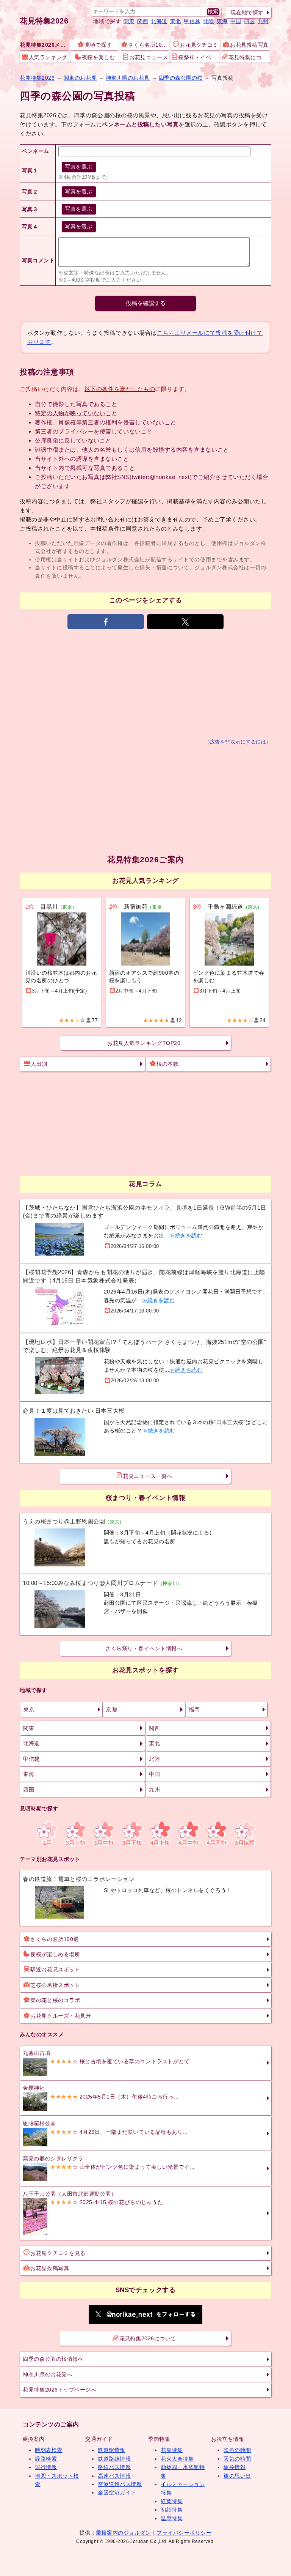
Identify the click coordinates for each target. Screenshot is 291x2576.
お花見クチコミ (199, 45)
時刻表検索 (49, 2450)
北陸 (209, 21)
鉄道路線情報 (114, 2459)
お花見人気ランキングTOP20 (144, 1043)
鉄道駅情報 (112, 2450)
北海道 (159, 21)
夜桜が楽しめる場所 (55, 1954)
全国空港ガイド (117, 2492)
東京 (29, 1709)
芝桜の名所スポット (55, 1985)
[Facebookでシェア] (106, 622)
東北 (176, 21)
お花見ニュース (149, 57)
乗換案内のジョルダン (123, 2533)
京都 (112, 1709)
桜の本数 (167, 1064)
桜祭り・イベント (199, 57)
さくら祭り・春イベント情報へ (144, 1648)
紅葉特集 (172, 2501)
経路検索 (46, 2459)
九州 (263, 21)
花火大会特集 (177, 2459)
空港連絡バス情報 (120, 2484)
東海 (222, 21)
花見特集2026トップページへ (59, 2390)
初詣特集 (172, 2510)
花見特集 (172, 2450)
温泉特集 (172, 2518)
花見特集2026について (148, 2338)
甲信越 (192, 21)
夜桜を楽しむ (98, 57)
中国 (236, 21)
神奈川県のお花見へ (48, 2374)
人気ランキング (48, 57)
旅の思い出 (237, 2476)
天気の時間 (237, 2459)
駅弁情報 (235, 2467)
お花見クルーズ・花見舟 (61, 2016)
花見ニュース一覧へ (148, 1476)
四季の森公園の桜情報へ (53, 2359)
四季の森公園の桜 (181, 78)
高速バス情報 (114, 2476)
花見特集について (249, 57)
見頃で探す (98, 45)
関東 (129, 21)
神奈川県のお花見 (128, 78)
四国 (250, 21)
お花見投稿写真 (249, 45)
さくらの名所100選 (54, 1939)
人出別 (39, 1064)
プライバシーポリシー (184, 2533)
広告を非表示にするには (238, 742)
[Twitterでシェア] (185, 622)
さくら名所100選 (149, 45)
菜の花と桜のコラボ (55, 2000)
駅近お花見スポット (55, 1969)
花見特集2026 (44, 21)
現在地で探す (247, 13)
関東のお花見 (80, 78)
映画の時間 (237, 2450)
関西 (143, 21)
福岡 (194, 1709)
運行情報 (46, 2467)
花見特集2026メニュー (44, 45)
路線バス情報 (114, 2467)
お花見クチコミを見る (58, 2253)
